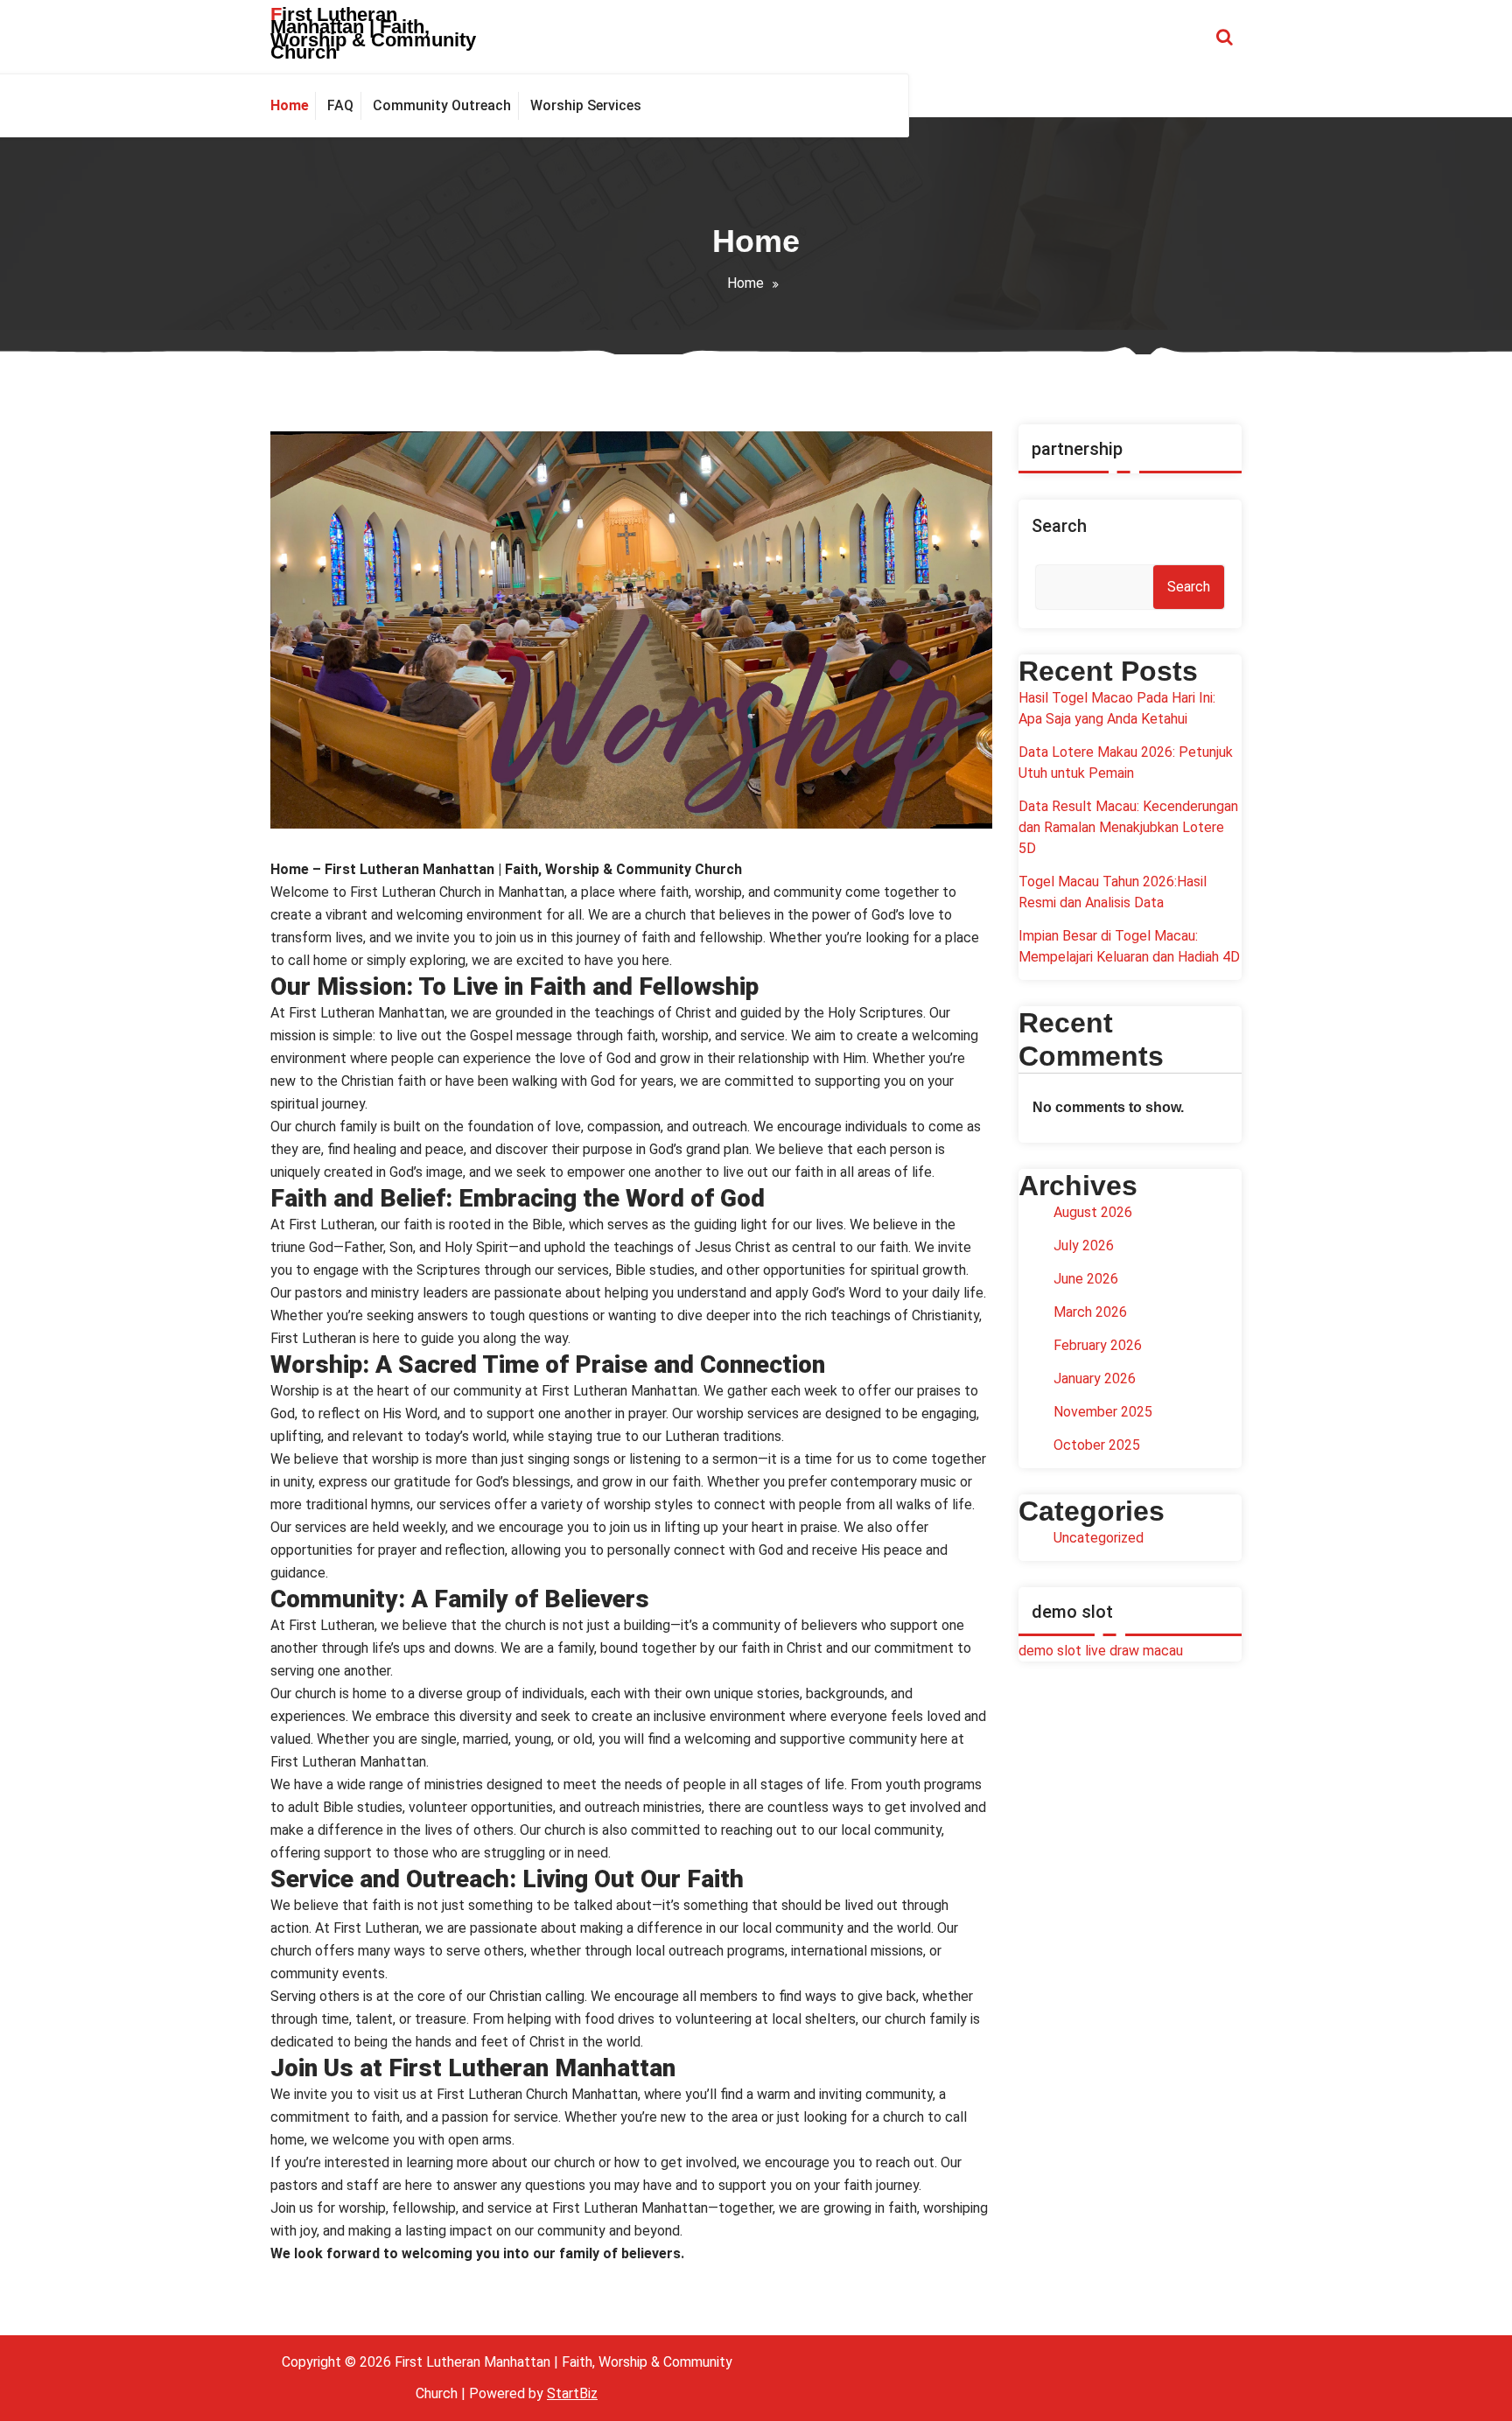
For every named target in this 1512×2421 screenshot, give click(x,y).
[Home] (293, 106)
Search (1059, 526)
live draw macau (1134, 1651)
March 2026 (1090, 1312)
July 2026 (1084, 1245)
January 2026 (1095, 1378)
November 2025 (1103, 1412)
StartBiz (572, 2393)
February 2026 (1098, 1345)
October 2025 (1097, 1445)
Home (745, 283)
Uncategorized (1099, 1538)
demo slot (1050, 1651)
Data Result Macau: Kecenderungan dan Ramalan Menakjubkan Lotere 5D (1128, 827)
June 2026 (1086, 1279)
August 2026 (1093, 1212)
